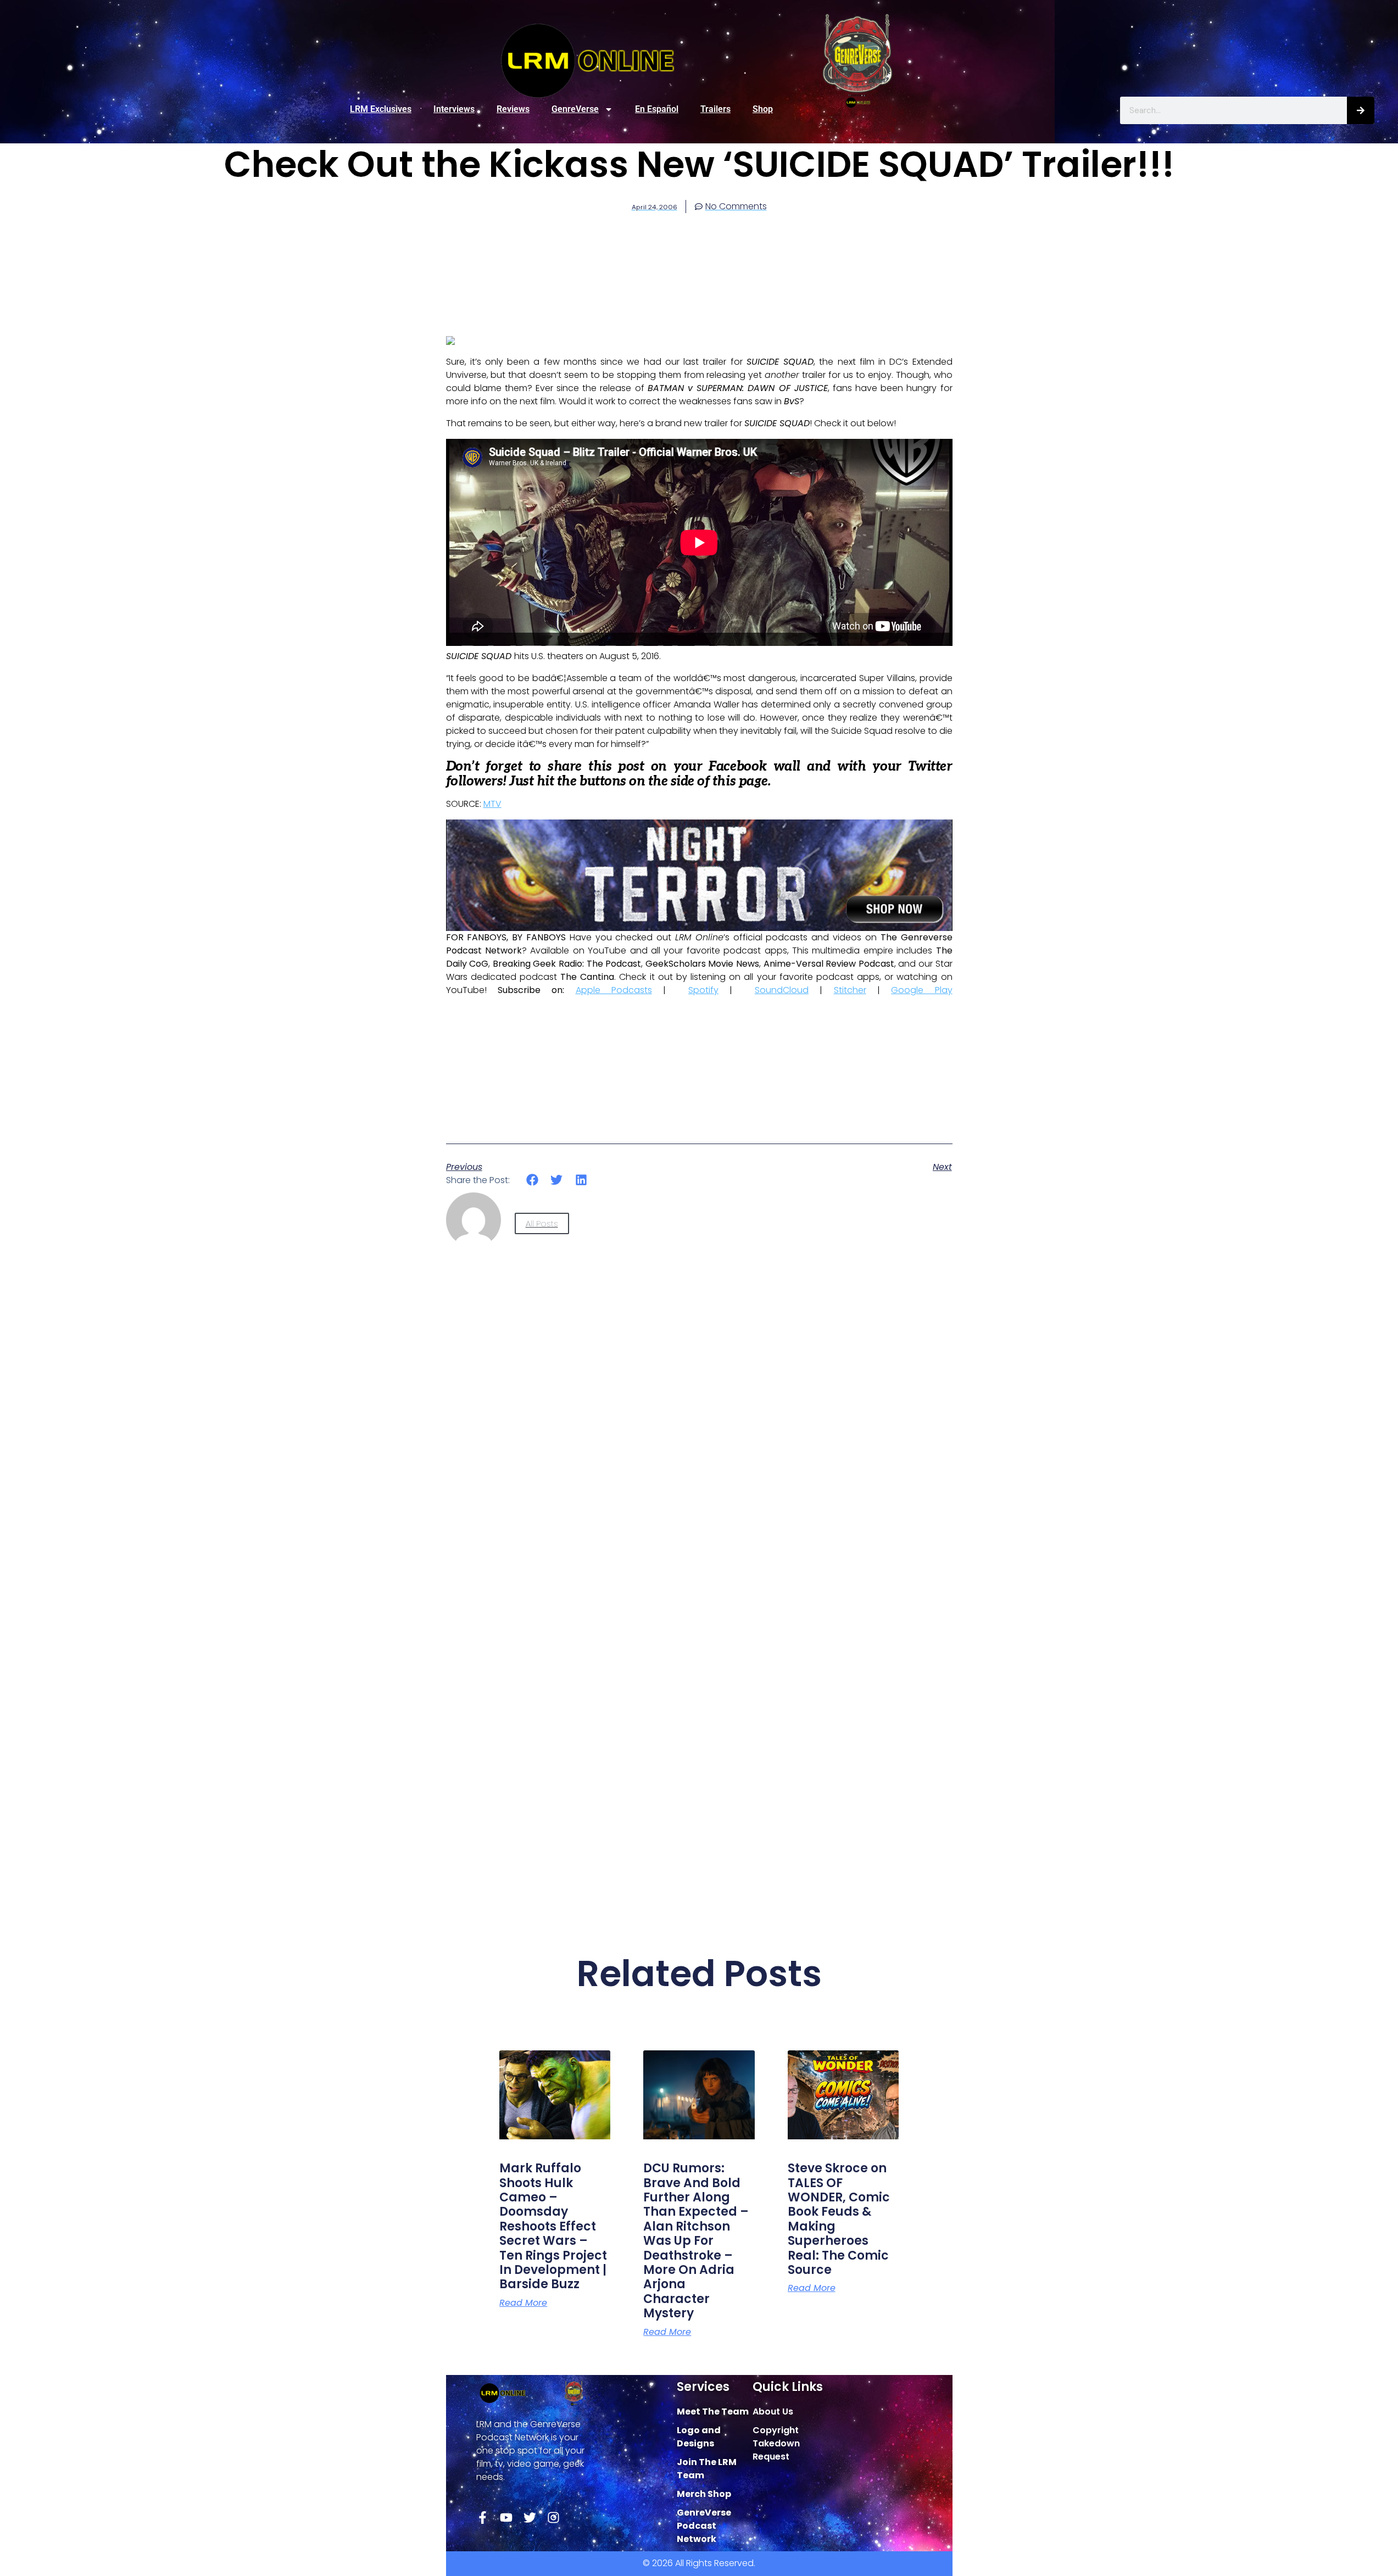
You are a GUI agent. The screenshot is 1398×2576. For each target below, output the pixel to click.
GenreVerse (575, 109)
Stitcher (850, 990)
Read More (523, 2303)
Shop (763, 109)
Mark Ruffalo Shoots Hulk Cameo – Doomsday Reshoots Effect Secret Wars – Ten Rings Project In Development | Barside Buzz (553, 2226)
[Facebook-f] (483, 2518)
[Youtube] (506, 2518)
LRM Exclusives (381, 109)
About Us (773, 2411)
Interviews (454, 109)
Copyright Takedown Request (776, 2443)
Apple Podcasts (614, 990)
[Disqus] (699, 1458)
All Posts (542, 1223)
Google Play (921, 990)
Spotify (703, 990)
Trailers (715, 109)
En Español (657, 109)
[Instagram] (553, 2518)
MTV (492, 804)
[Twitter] (530, 2518)
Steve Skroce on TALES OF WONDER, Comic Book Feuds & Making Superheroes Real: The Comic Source (839, 2219)
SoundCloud (782, 990)
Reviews (513, 109)
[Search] (1361, 110)
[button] (533, 1180)
